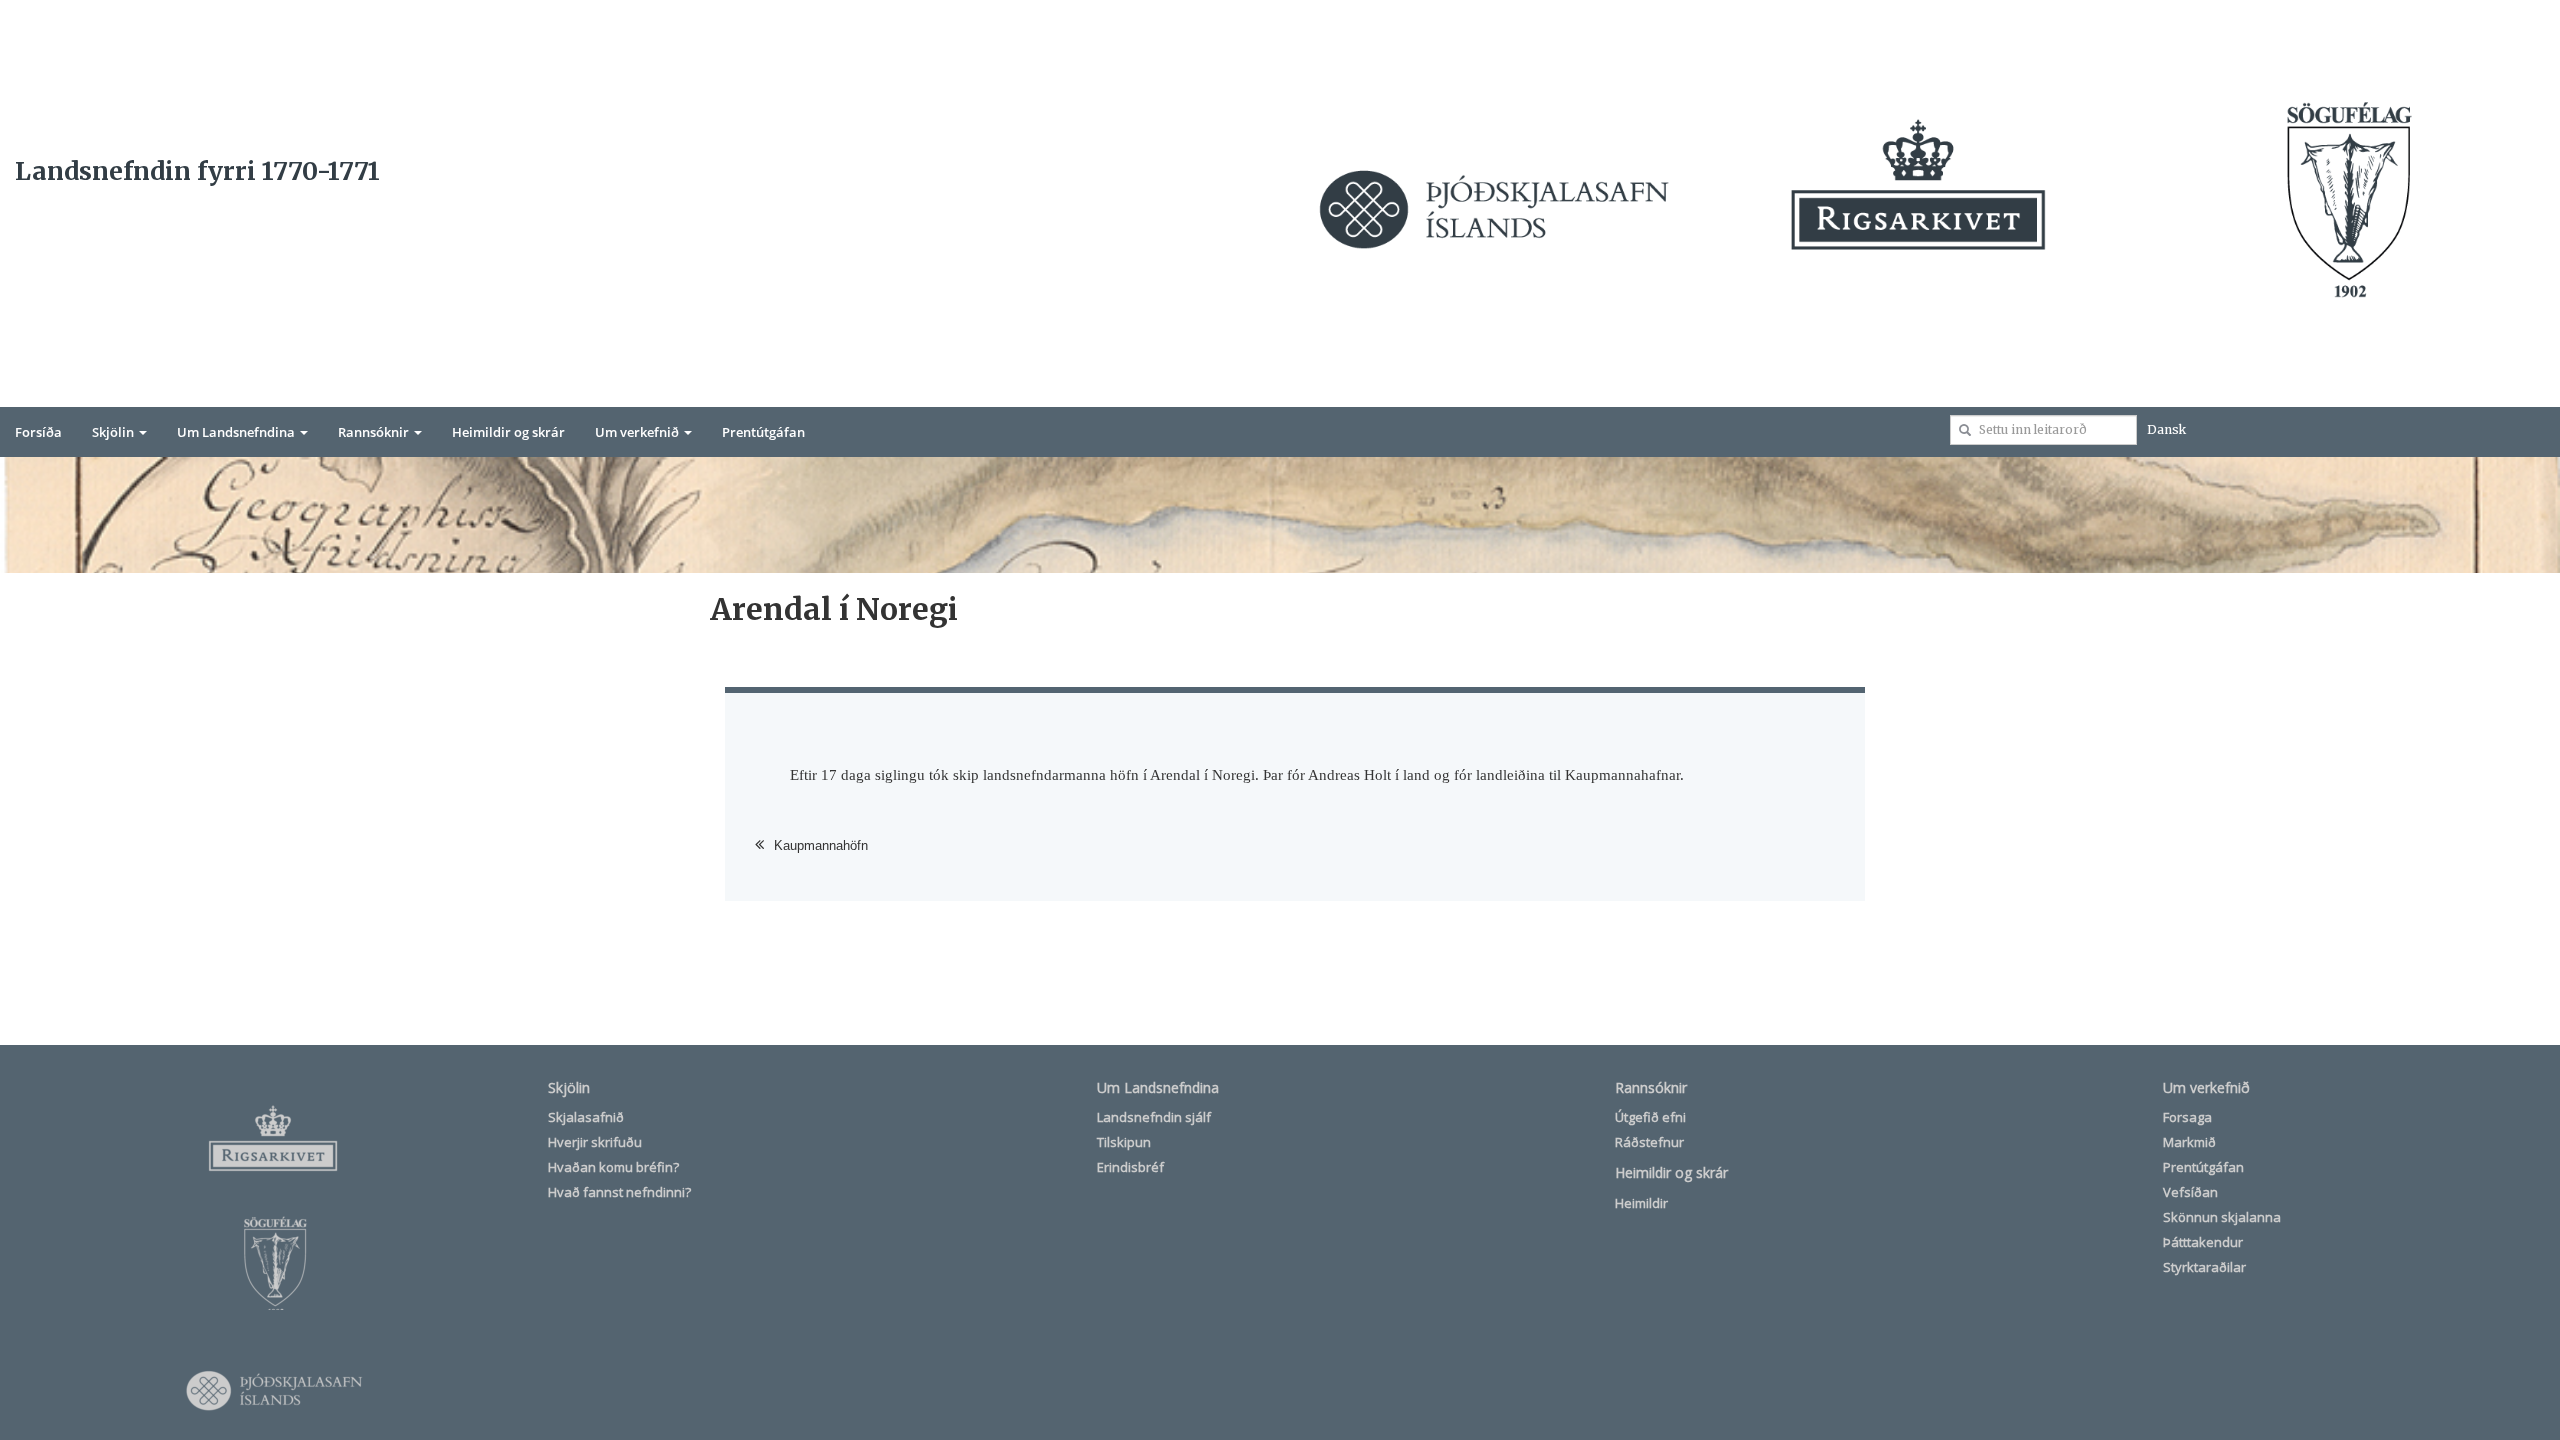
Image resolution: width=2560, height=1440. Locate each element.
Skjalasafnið (586, 1117)
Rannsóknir (375, 432)
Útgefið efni (1650, 1117)
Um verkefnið (638, 432)
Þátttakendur (2203, 1242)
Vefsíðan (2190, 1192)
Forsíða (38, 432)
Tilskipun (1124, 1142)
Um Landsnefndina (237, 432)
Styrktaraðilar (2204, 1267)
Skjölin (114, 432)
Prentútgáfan (763, 432)
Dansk (2166, 429)
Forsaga (2187, 1117)
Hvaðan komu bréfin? (613, 1167)
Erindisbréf (1130, 1167)
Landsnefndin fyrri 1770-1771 (197, 171)
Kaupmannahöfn (821, 845)
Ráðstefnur (1649, 1142)
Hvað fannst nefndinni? (619, 1192)
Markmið (2189, 1142)
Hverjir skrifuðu (595, 1142)
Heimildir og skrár (508, 432)
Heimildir (1641, 1203)
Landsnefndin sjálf (1154, 1117)
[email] (1965, 430)
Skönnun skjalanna (2222, 1217)
